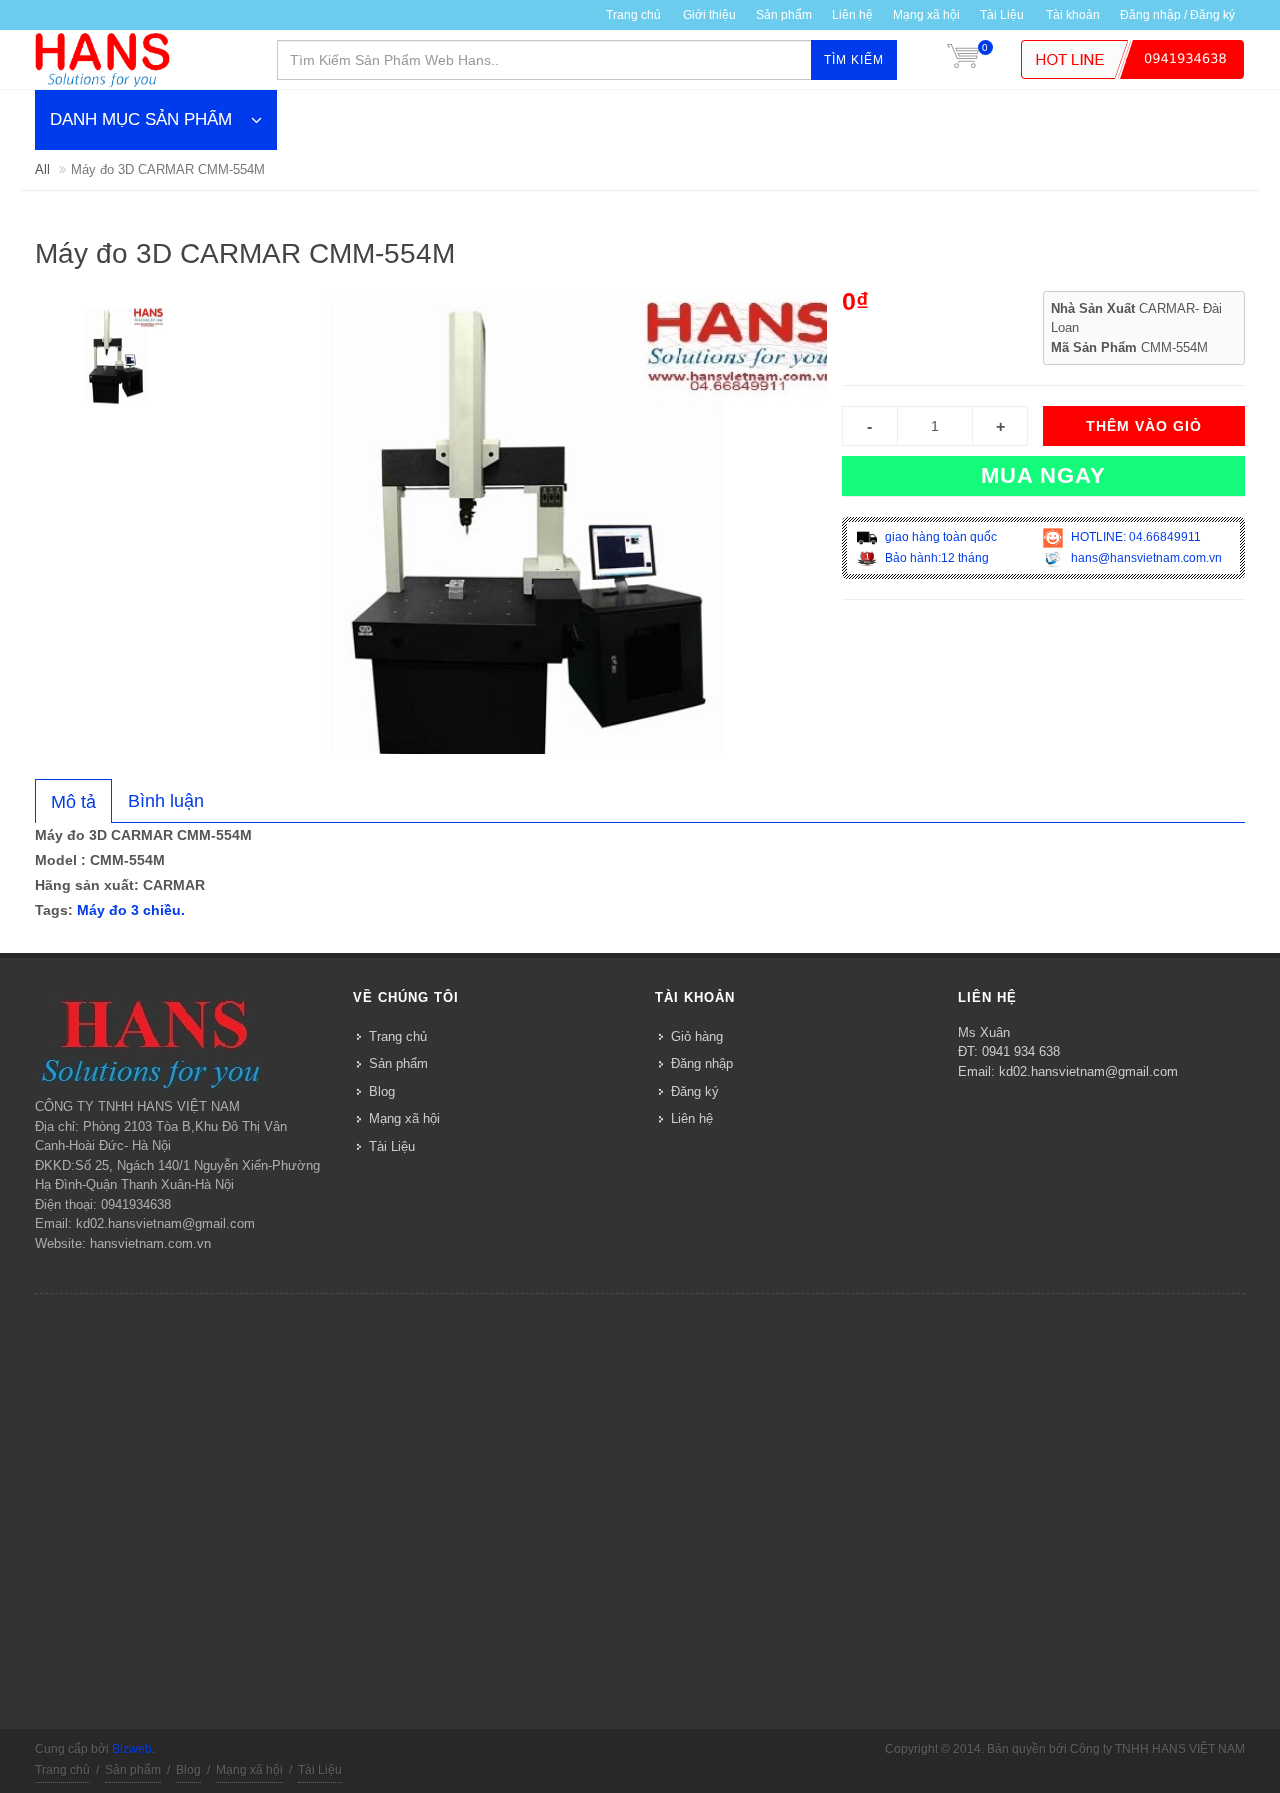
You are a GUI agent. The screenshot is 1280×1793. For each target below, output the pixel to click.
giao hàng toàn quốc (939, 537)
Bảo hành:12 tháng (935, 558)
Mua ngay (1043, 475)
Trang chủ (398, 1036)
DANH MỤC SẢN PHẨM (141, 119)
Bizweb (132, 1749)
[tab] (73, 801)
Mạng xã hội (926, 15)
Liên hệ (852, 15)
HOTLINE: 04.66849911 (1134, 537)
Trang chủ (633, 15)
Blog (382, 1091)
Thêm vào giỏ (1144, 426)
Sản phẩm (398, 1063)
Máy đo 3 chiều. (131, 910)
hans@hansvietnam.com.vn (1145, 558)
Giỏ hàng (697, 1036)
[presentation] (73, 802)
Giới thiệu (709, 15)
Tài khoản (1073, 15)
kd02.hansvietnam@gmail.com (1088, 1071)
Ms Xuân (984, 1032)
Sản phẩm (784, 15)
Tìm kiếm (854, 60)
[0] (963, 60)
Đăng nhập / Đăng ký (1177, 15)
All (42, 169)
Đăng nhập (702, 1063)
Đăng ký (695, 1091)
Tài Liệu (1002, 15)
